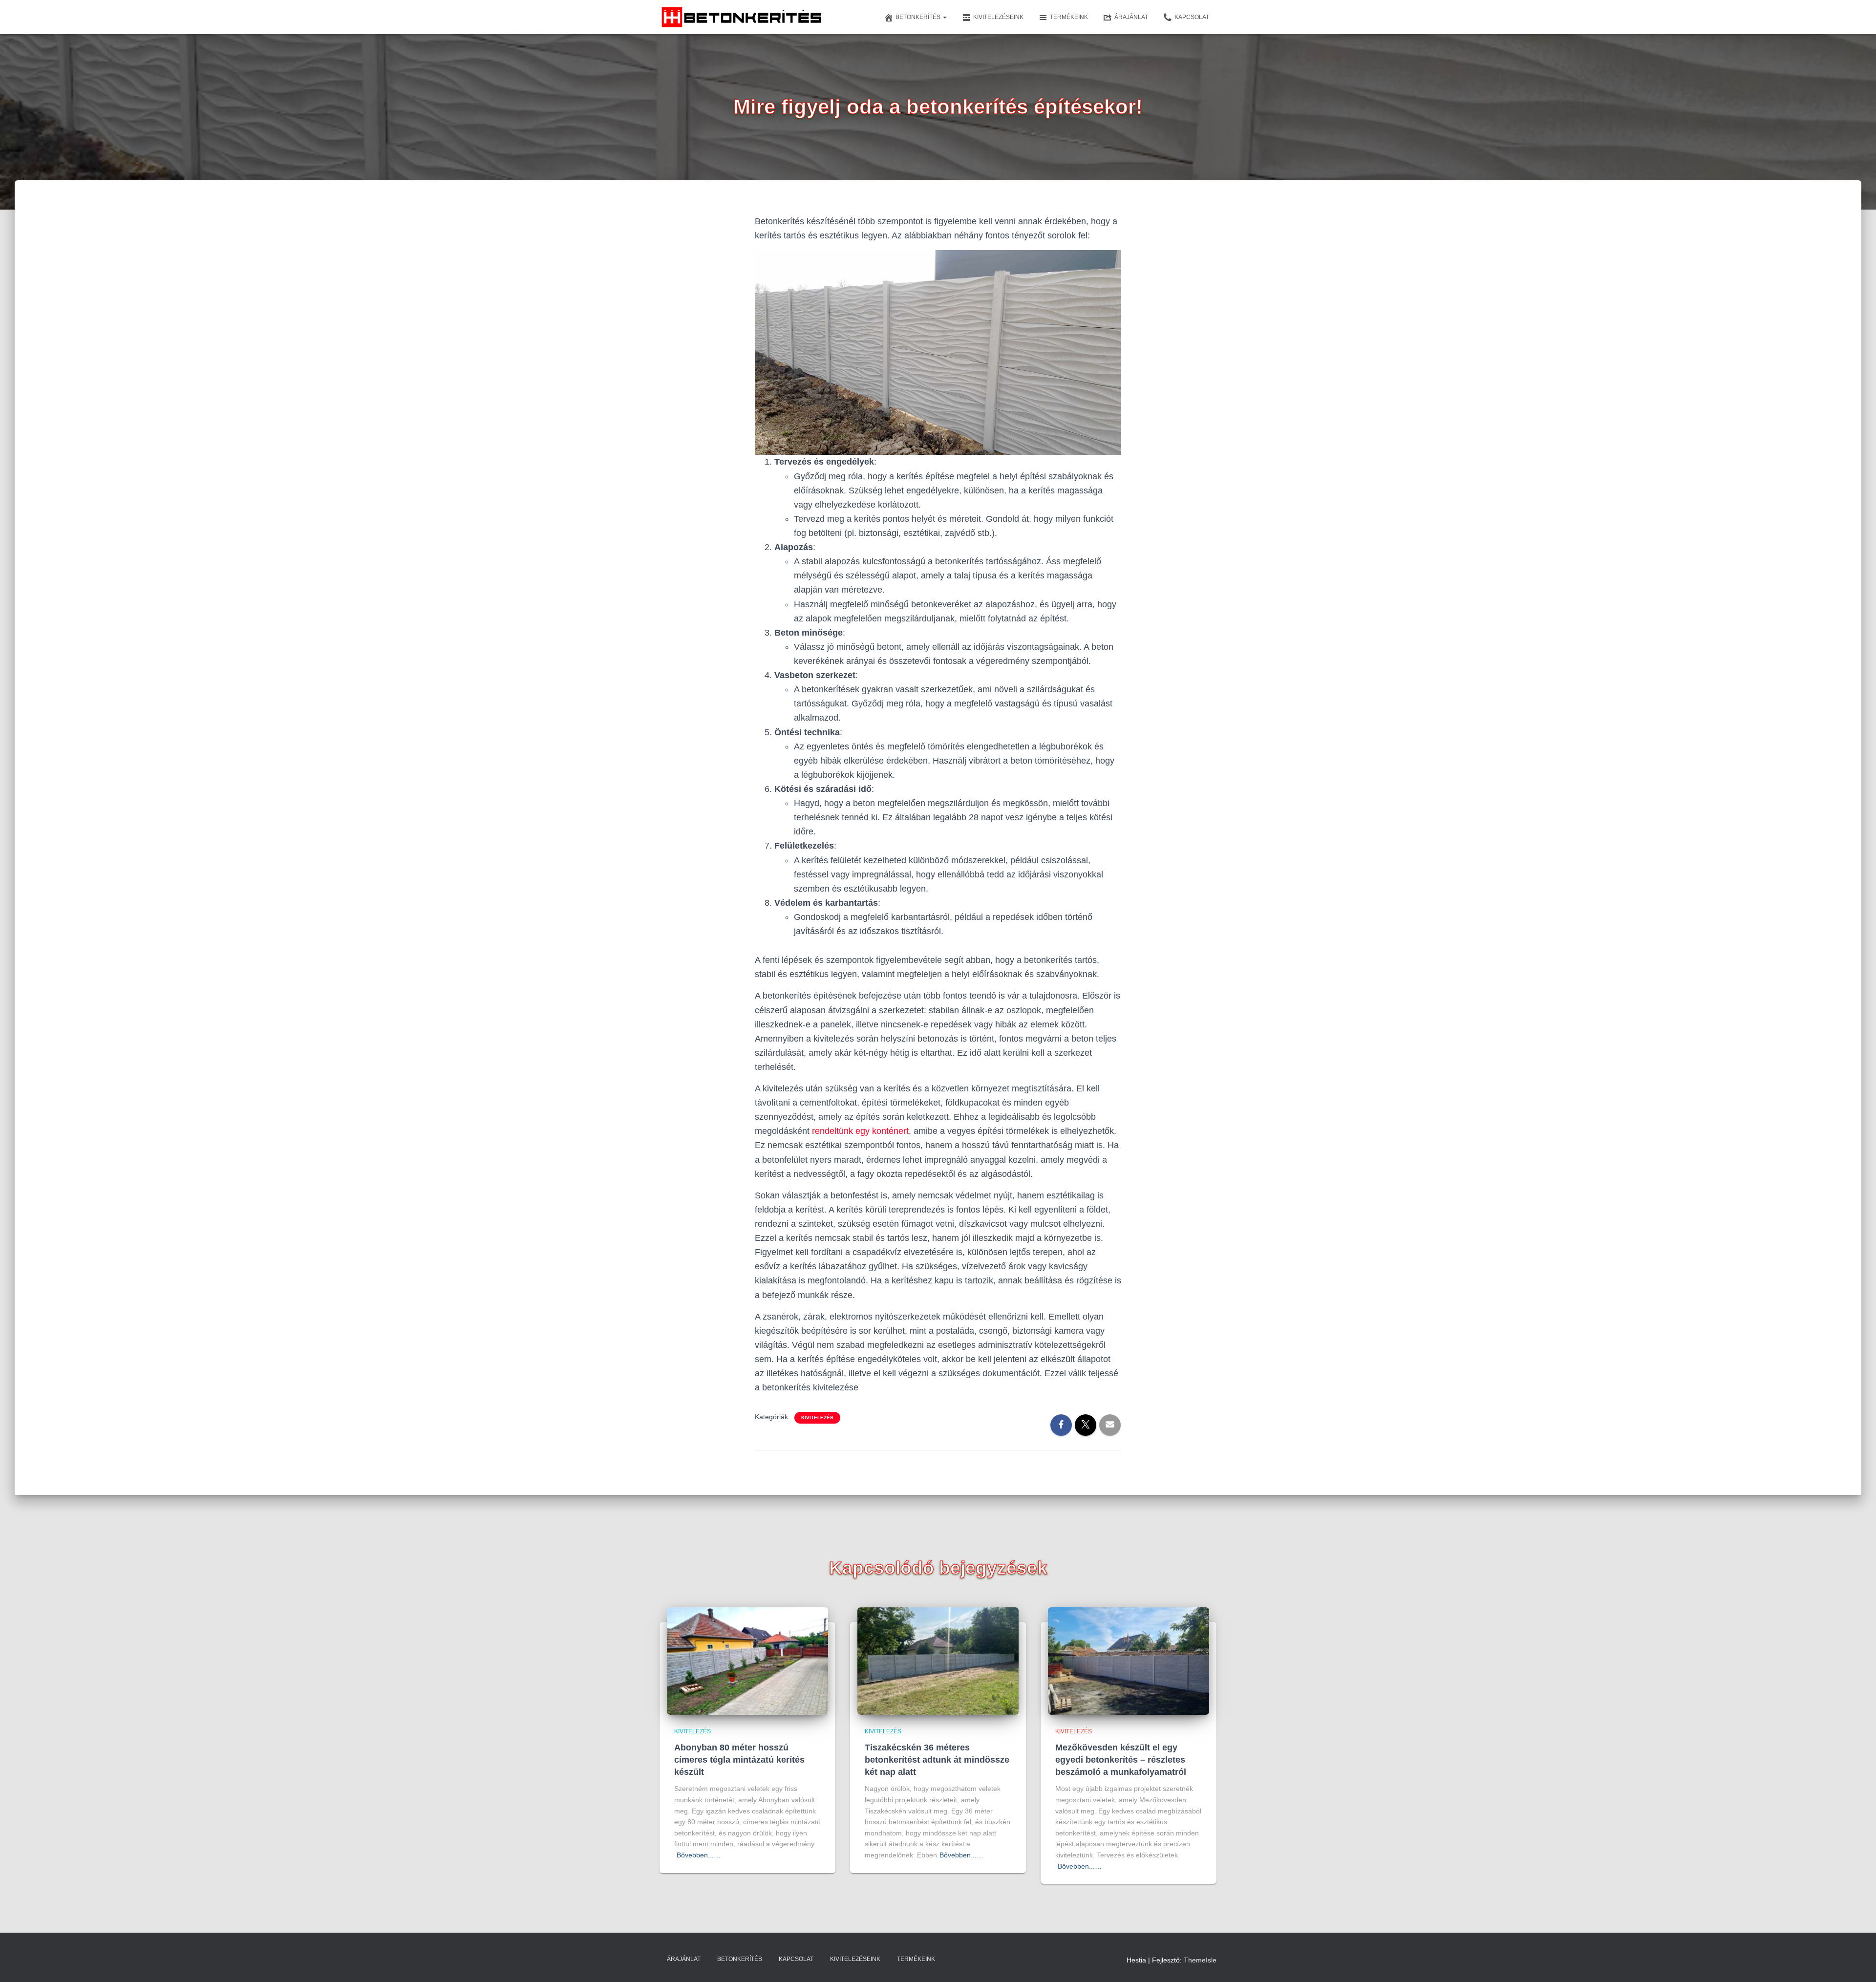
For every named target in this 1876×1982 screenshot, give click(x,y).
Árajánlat (1131, 17)
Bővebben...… (699, 1855)
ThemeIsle (1200, 1960)
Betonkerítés (919, 17)
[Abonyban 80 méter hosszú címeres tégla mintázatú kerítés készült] (747, 1661)
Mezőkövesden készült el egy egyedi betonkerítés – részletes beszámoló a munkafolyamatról (1121, 1760)
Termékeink (1069, 17)
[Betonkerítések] (742, 17)
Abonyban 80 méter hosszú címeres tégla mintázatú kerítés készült (739, 1760)
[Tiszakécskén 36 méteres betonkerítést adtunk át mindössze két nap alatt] (938, 1661)
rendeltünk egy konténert (860, 1131)
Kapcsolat (1192, 17)
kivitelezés (817, 1417)
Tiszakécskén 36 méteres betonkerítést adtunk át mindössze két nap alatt (937, 1760)
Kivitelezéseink (998, 17)
